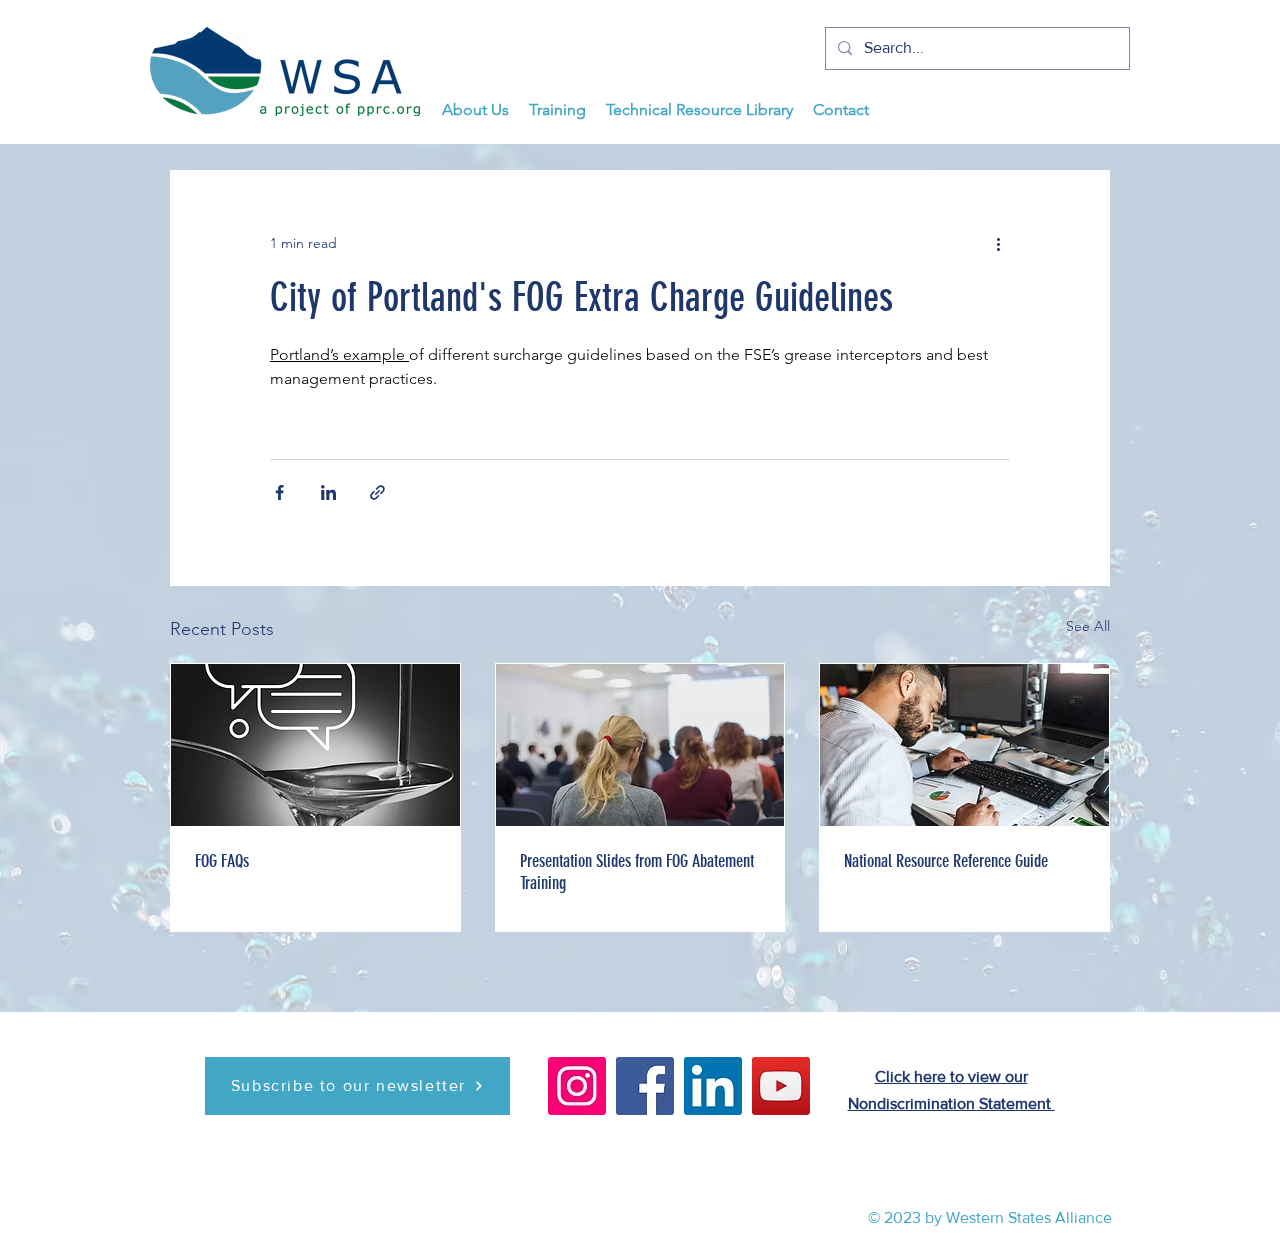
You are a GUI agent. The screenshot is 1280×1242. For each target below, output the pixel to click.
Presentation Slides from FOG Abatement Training (637, 872)
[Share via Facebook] (279, 492)
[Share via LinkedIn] (328, 492)
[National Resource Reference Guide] (964, 745)
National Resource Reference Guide (946, 861)
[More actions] (998, 243)
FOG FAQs (222, 861)
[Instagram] (577, 1086)
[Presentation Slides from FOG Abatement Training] (640, 745)
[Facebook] (645, 1086)
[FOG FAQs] (315, 745)
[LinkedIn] (713, 1086)
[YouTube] (781, 1086)
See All (1088, 626)
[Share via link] (377, 492)
